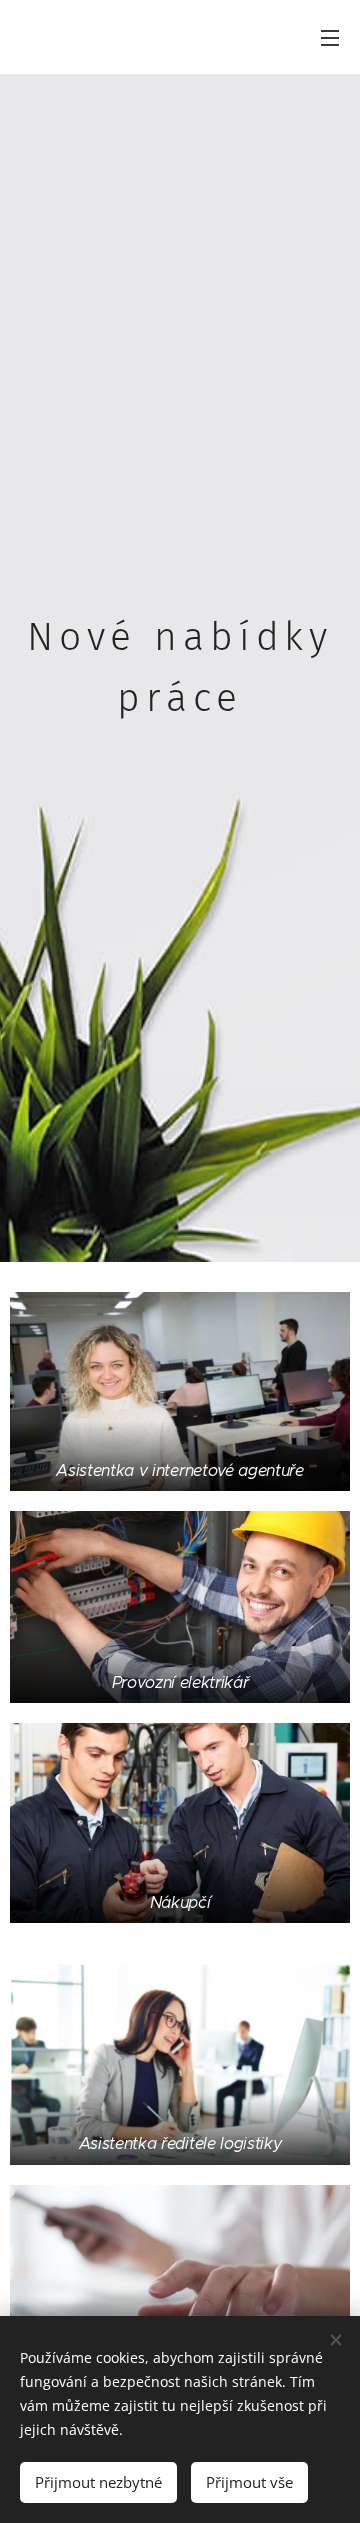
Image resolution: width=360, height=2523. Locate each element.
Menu (330, 37)
